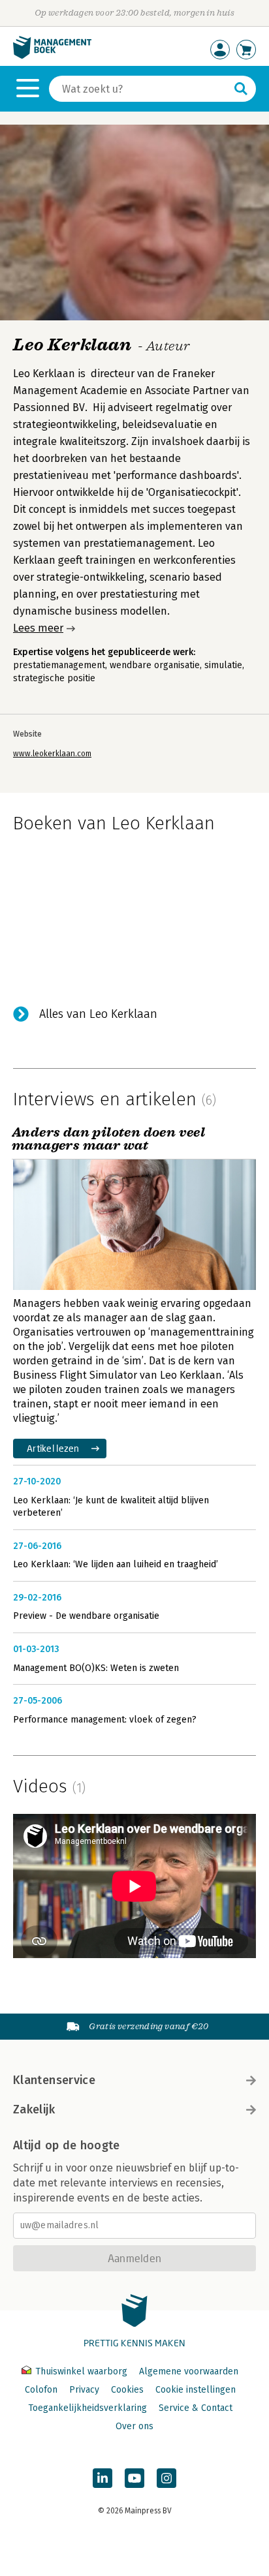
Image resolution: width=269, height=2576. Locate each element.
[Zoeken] (241, 89)
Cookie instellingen (196, 2390)
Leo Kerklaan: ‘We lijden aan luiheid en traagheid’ (116, 1564)
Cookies (127, 2390)
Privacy (84, 2390)
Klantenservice (54, 2080)
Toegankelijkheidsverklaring (87, 2408)
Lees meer (38, 628)
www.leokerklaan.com (52, 754)
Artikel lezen (53, 1448)
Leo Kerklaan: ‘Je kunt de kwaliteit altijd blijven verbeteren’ (111, 1507)
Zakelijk (34, 2109)
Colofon (41, 2390)
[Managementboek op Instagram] (166, 2478)
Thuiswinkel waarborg (81, 2371)
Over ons (134, 2426)
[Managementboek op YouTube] (134, 2478)
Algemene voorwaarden (189, 2371)
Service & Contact (196, 2408)
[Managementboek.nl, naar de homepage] (52, 56)
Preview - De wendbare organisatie (86, 1616)
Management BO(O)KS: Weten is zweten (96, 1668)
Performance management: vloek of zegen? (105, 1720)
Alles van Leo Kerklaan (98, 1014)
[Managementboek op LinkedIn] (103, 2478)
